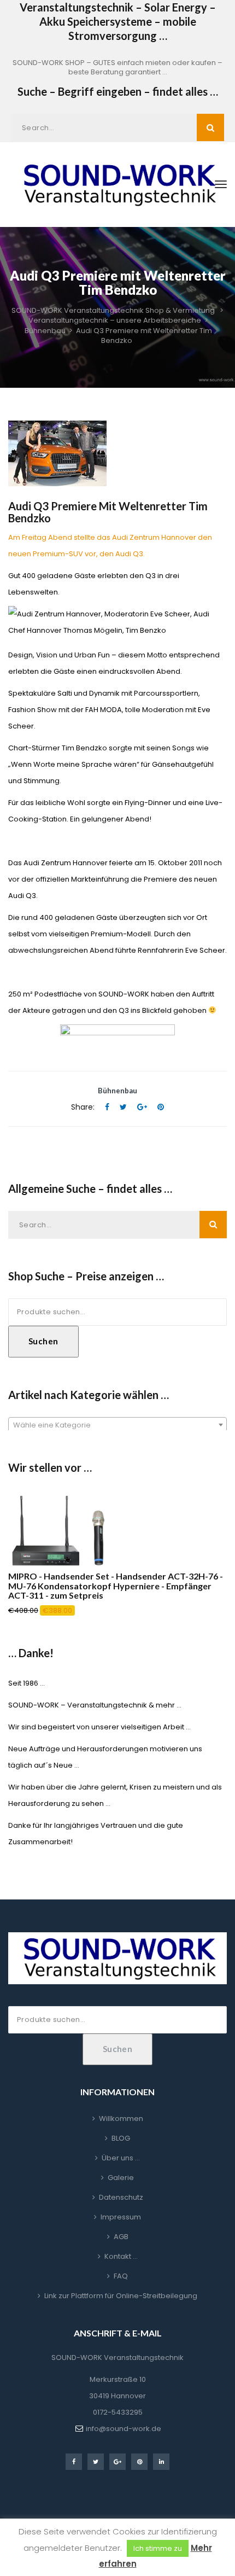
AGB (121, 2237)
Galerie (121, 2178)
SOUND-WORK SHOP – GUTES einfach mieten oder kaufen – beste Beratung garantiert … (117, 67)
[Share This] (107, 1107)
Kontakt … (121, 2256)
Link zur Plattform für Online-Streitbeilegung (121, 2296)
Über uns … (121, 2158)
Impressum (121, 2217)
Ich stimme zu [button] (158, 2548)
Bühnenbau (117, 1091)
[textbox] (117, 1425)
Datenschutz (121, 2197)
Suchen (43, 1341)
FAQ (121, 2276)
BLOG (121, 2138)
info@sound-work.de (124, 2429)
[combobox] (117, 1425)
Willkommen (121, 2119)
